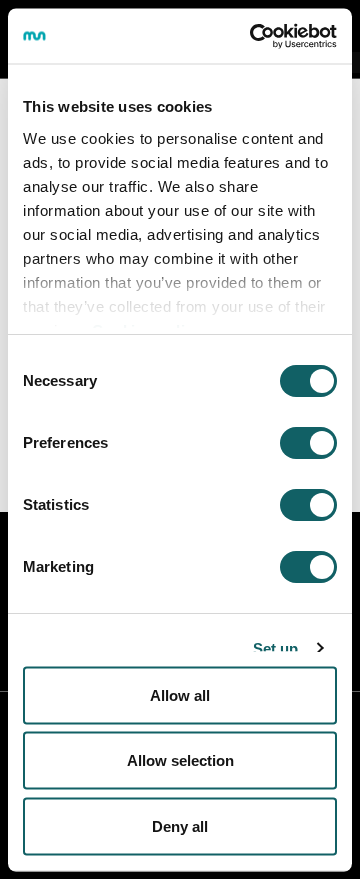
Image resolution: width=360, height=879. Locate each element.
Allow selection (180, 760)
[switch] (308, 443)
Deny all (180, 825)
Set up (276, 647)
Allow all (180, 694)
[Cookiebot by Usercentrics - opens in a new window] (254, 36)
